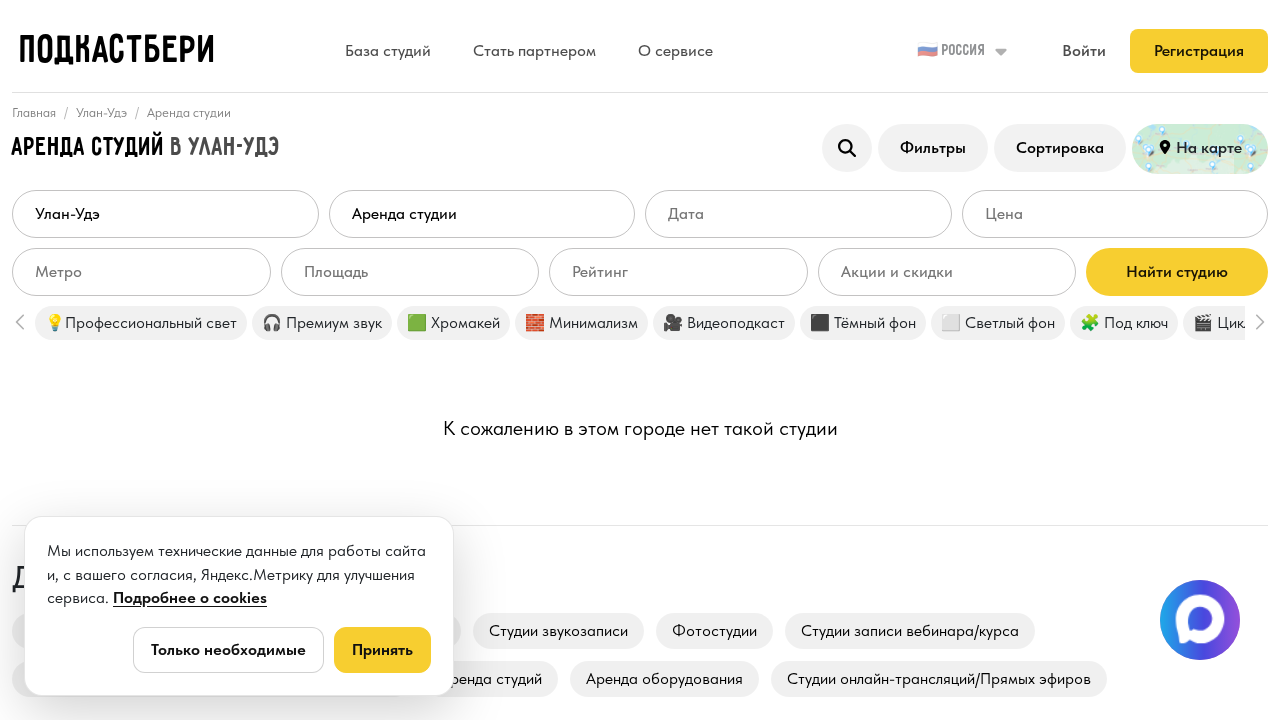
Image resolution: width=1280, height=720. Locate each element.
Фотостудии (714, 630)
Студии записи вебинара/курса (910, 630)
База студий (388, 50)
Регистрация (1199, 50)
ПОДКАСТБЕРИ (118, 51)
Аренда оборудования (664, 678)
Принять (382, 649)
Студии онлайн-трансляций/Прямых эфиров (939, 678)
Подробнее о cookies (190, 597)
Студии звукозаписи (558, 630)
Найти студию (1177, 271)
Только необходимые (228, 649)
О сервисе (675, 50)
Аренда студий (491, 678)
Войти (1084, 50)
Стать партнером (534, 50)
